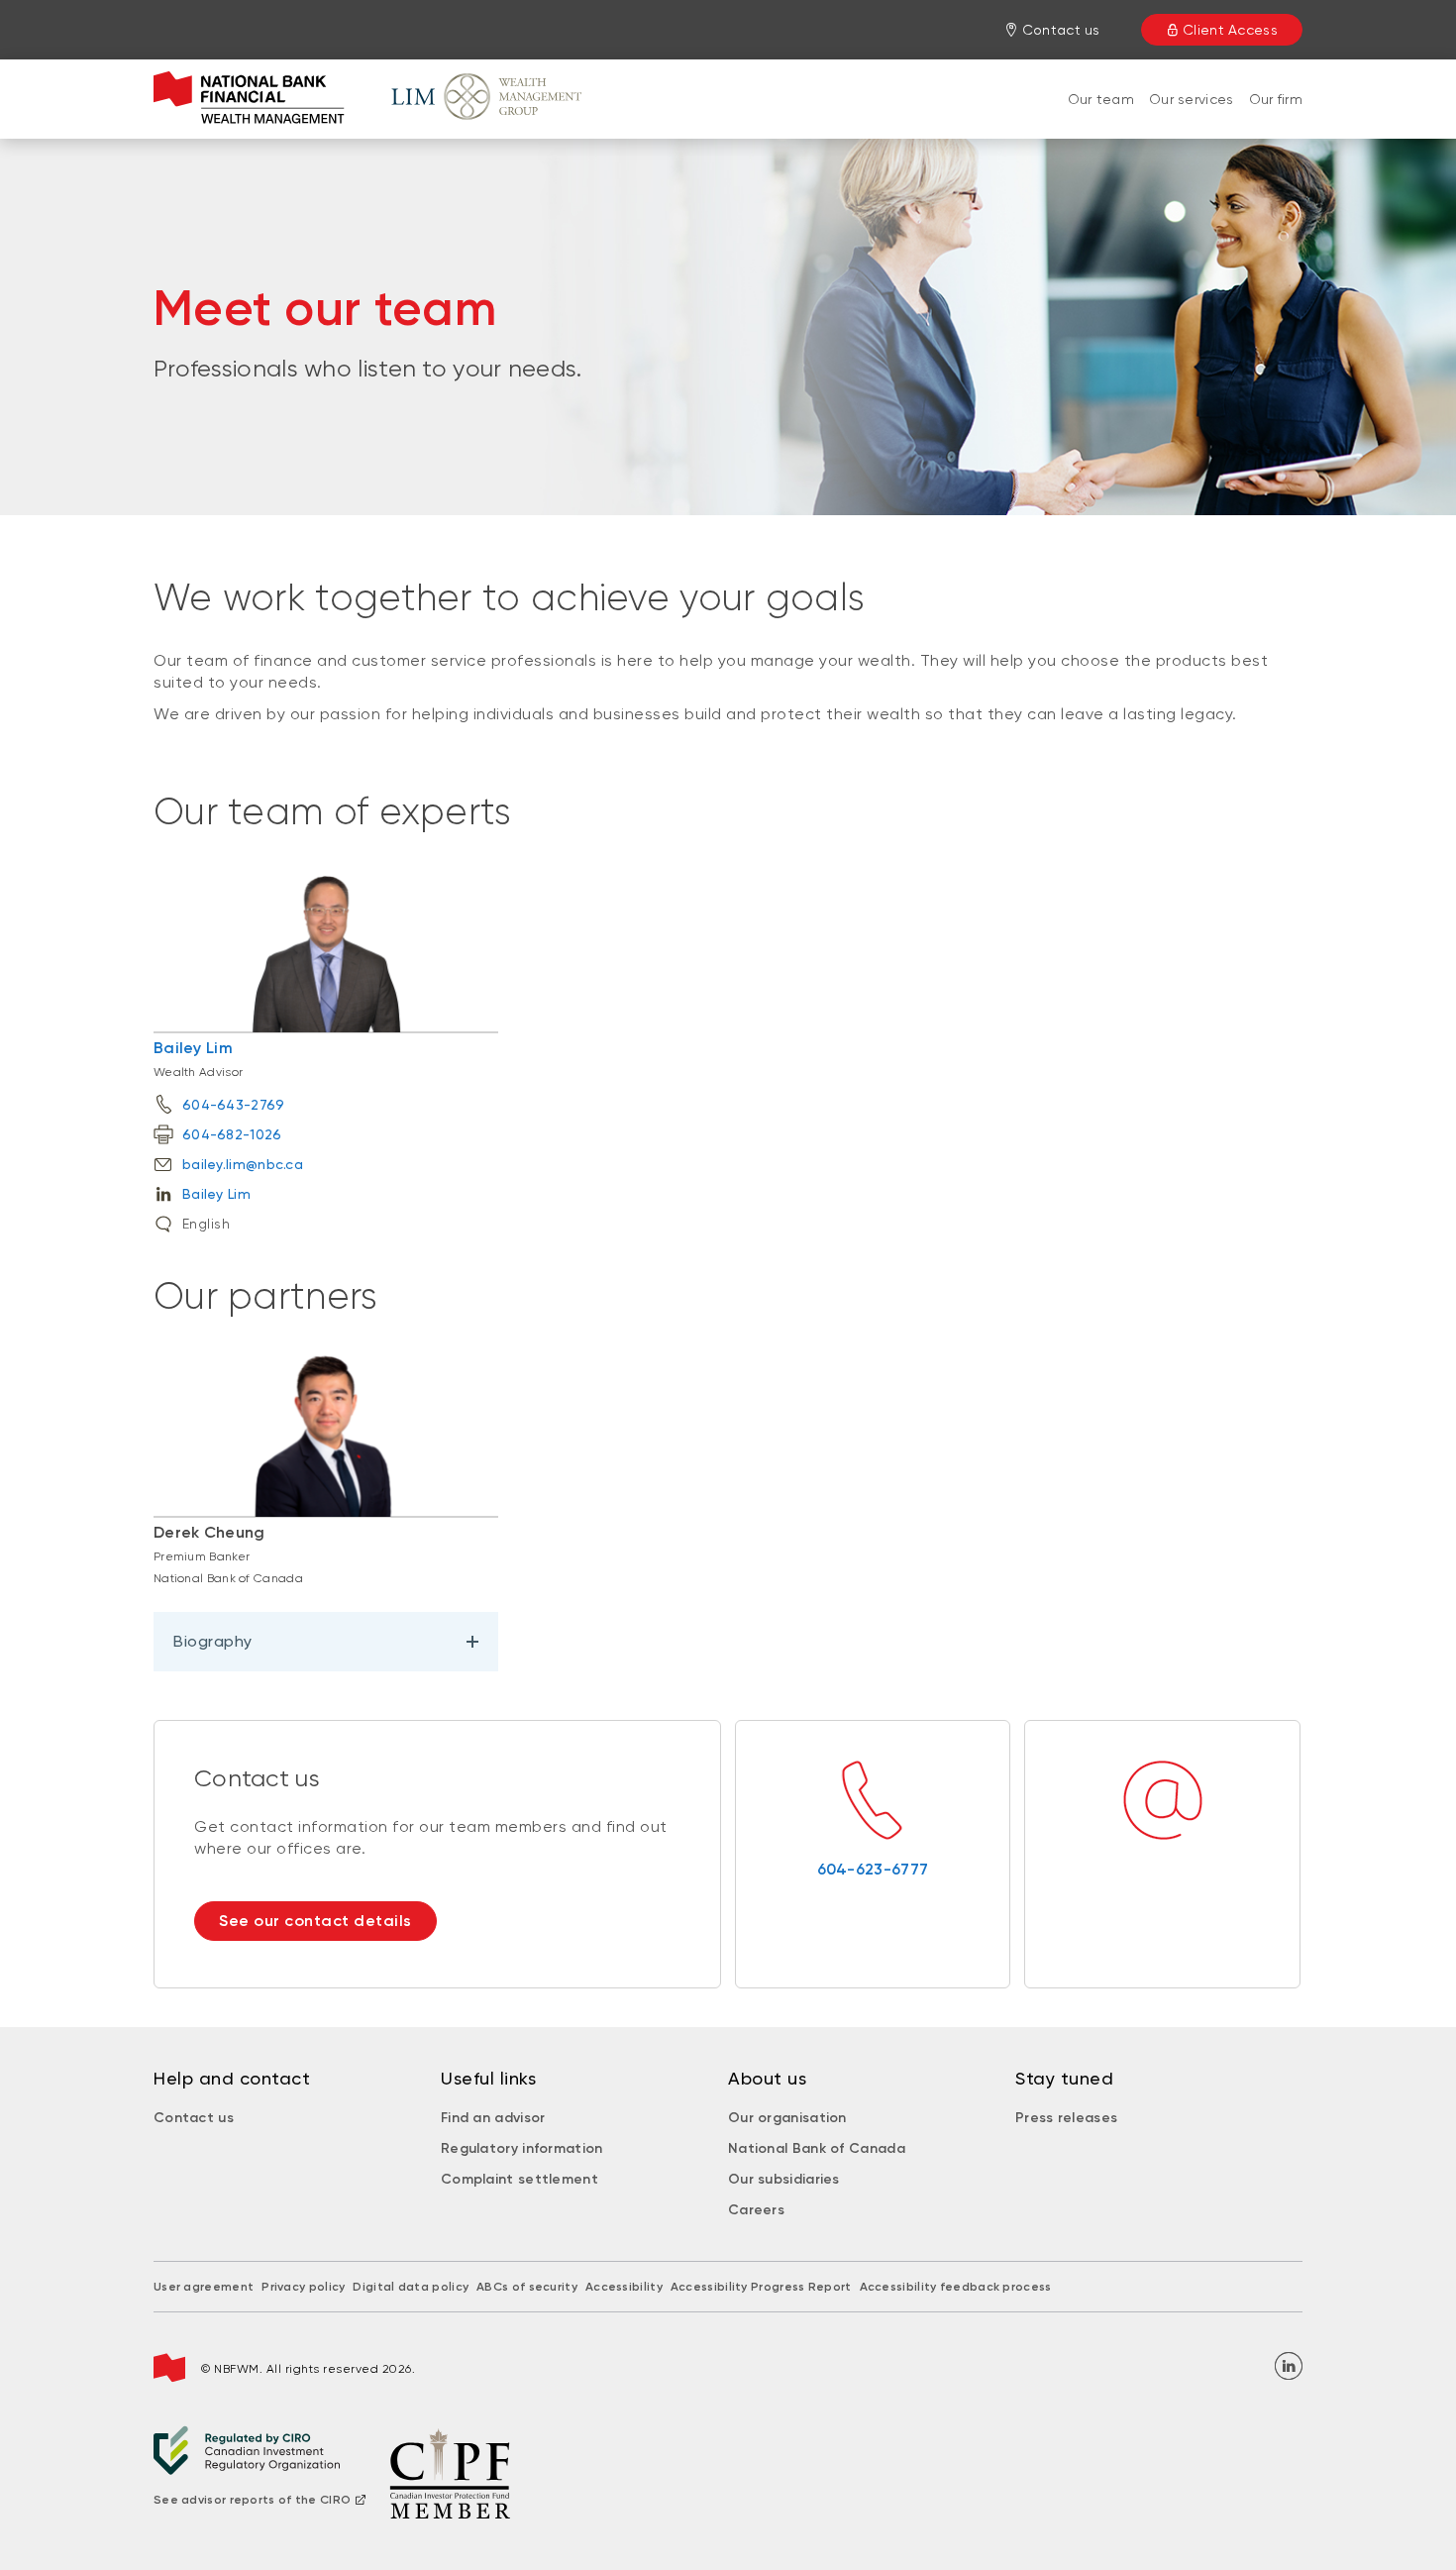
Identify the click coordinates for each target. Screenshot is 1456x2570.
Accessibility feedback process (956, 2287)
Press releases (1066, 2118)
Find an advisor (493, 2118)
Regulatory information (522, 2148)
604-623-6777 (873, 1869)
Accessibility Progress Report (761, 2287)
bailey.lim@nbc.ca (243, 1164)
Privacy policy (303, 2287)
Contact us (194, 2118)
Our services (1192, 99)
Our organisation (787, 2118)
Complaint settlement (520, 2179)
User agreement (204, 2287)
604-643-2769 (234, 1105)
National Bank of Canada (817, 2148)
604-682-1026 (232, 1134)
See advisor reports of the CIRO (252, 2500)
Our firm (1276, 99)
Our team (1101, 99)
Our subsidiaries (784, 2179)
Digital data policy (411, 2287)
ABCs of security (527, 2287)
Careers (756, 2210)
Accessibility (624, 2287)
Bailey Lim (193, 1048)
